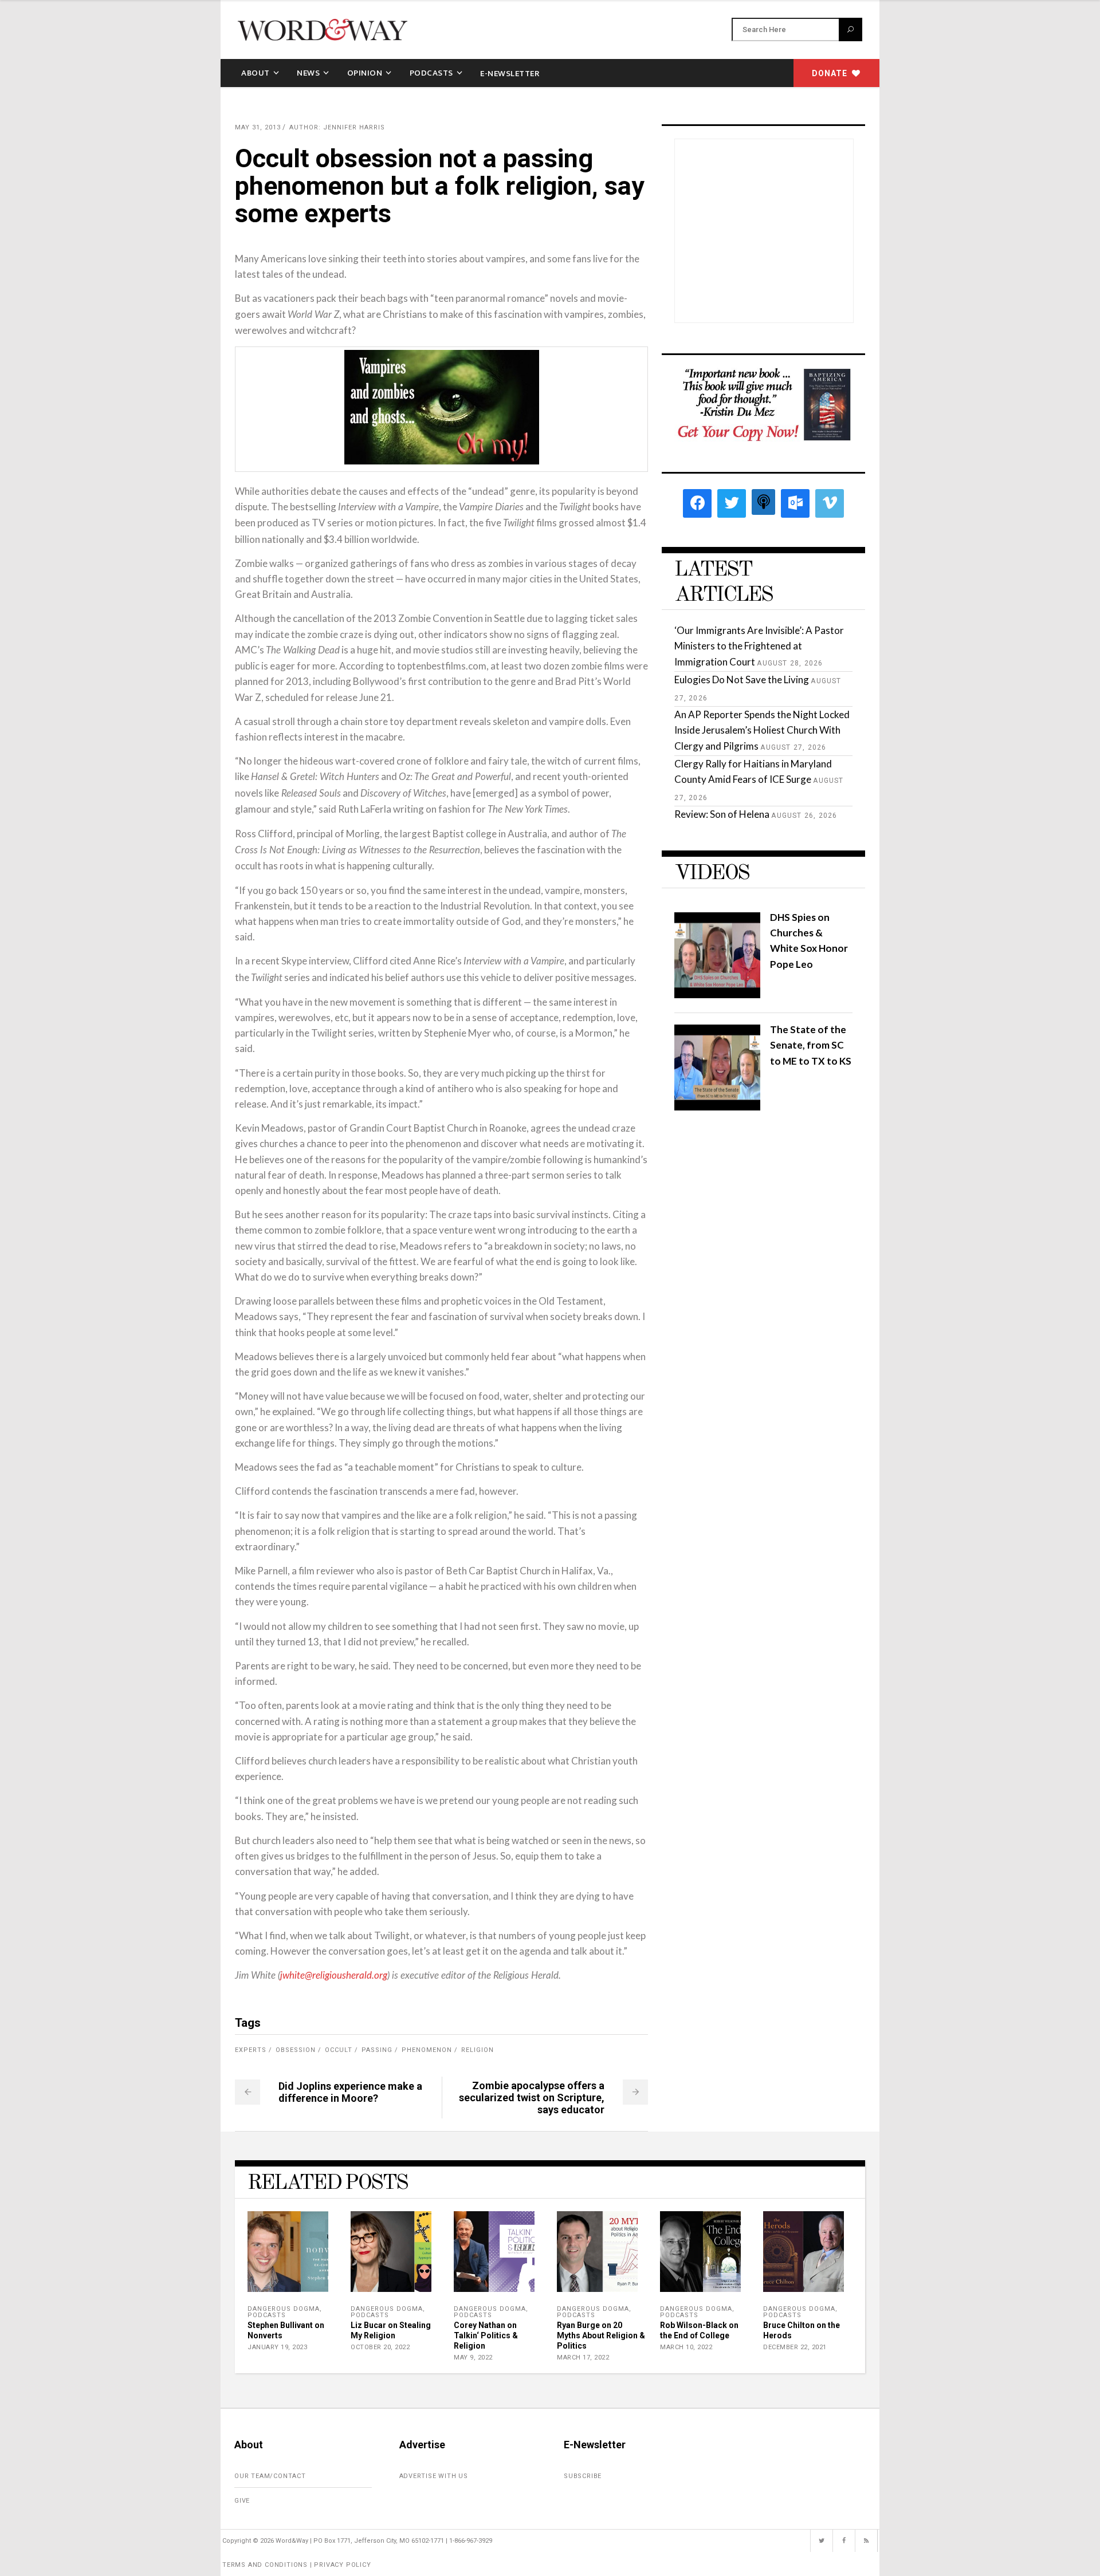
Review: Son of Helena (722, 814)
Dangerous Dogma (284, 2309)
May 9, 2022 (473, 2358)
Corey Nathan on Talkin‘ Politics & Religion (486, 2335)
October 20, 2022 (380, 2347)
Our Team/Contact (270, 2476)
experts (251, 2050)
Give (242, 2501)
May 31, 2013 (258, 127)
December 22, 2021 (795, 2347)
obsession (296, 2050)
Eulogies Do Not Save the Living (742, 680)
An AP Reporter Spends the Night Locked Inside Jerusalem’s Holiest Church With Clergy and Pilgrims (762, 730)
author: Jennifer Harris (337, 127)
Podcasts (267, 2315)
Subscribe (583, 2476)
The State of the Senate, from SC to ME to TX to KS (811, 1045)
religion (478, 2050)
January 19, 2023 (277, 2347)
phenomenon (427, 2050)
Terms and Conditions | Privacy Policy (297, 2565)
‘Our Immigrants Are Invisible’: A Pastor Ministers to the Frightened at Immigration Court (759, 646)
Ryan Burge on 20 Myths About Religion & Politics (601, 2335)
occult (339, 2050)
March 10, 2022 (686, 2347)
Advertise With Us (434, 2476)
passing (377, 2050)
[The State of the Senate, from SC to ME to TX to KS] (717, 1107)
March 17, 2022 (583, 2358)
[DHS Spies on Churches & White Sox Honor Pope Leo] (717, 994)
